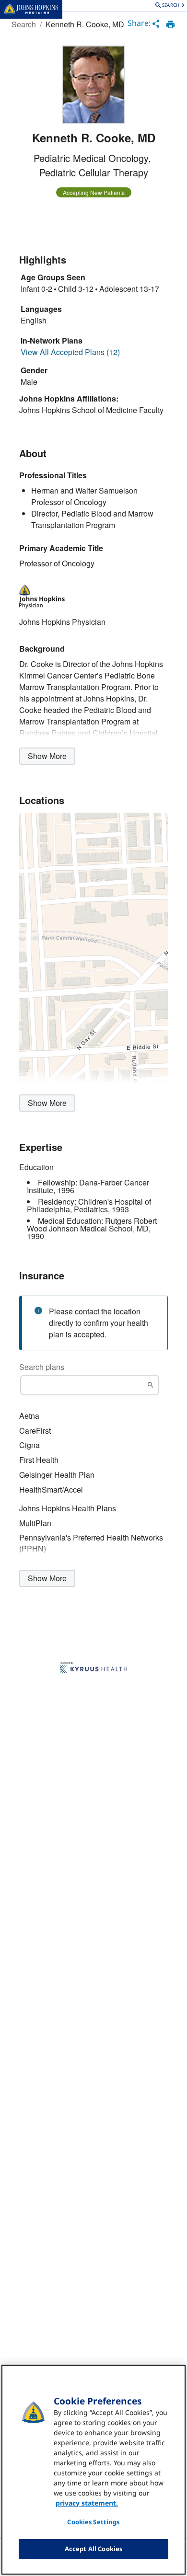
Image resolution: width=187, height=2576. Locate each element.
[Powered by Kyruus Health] (93, 1668)
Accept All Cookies (93, 2549)
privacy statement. (87, 2503)
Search (24, 24)
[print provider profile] (170, 24)
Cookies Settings (93, 2522)
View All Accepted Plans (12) (70, 352)
